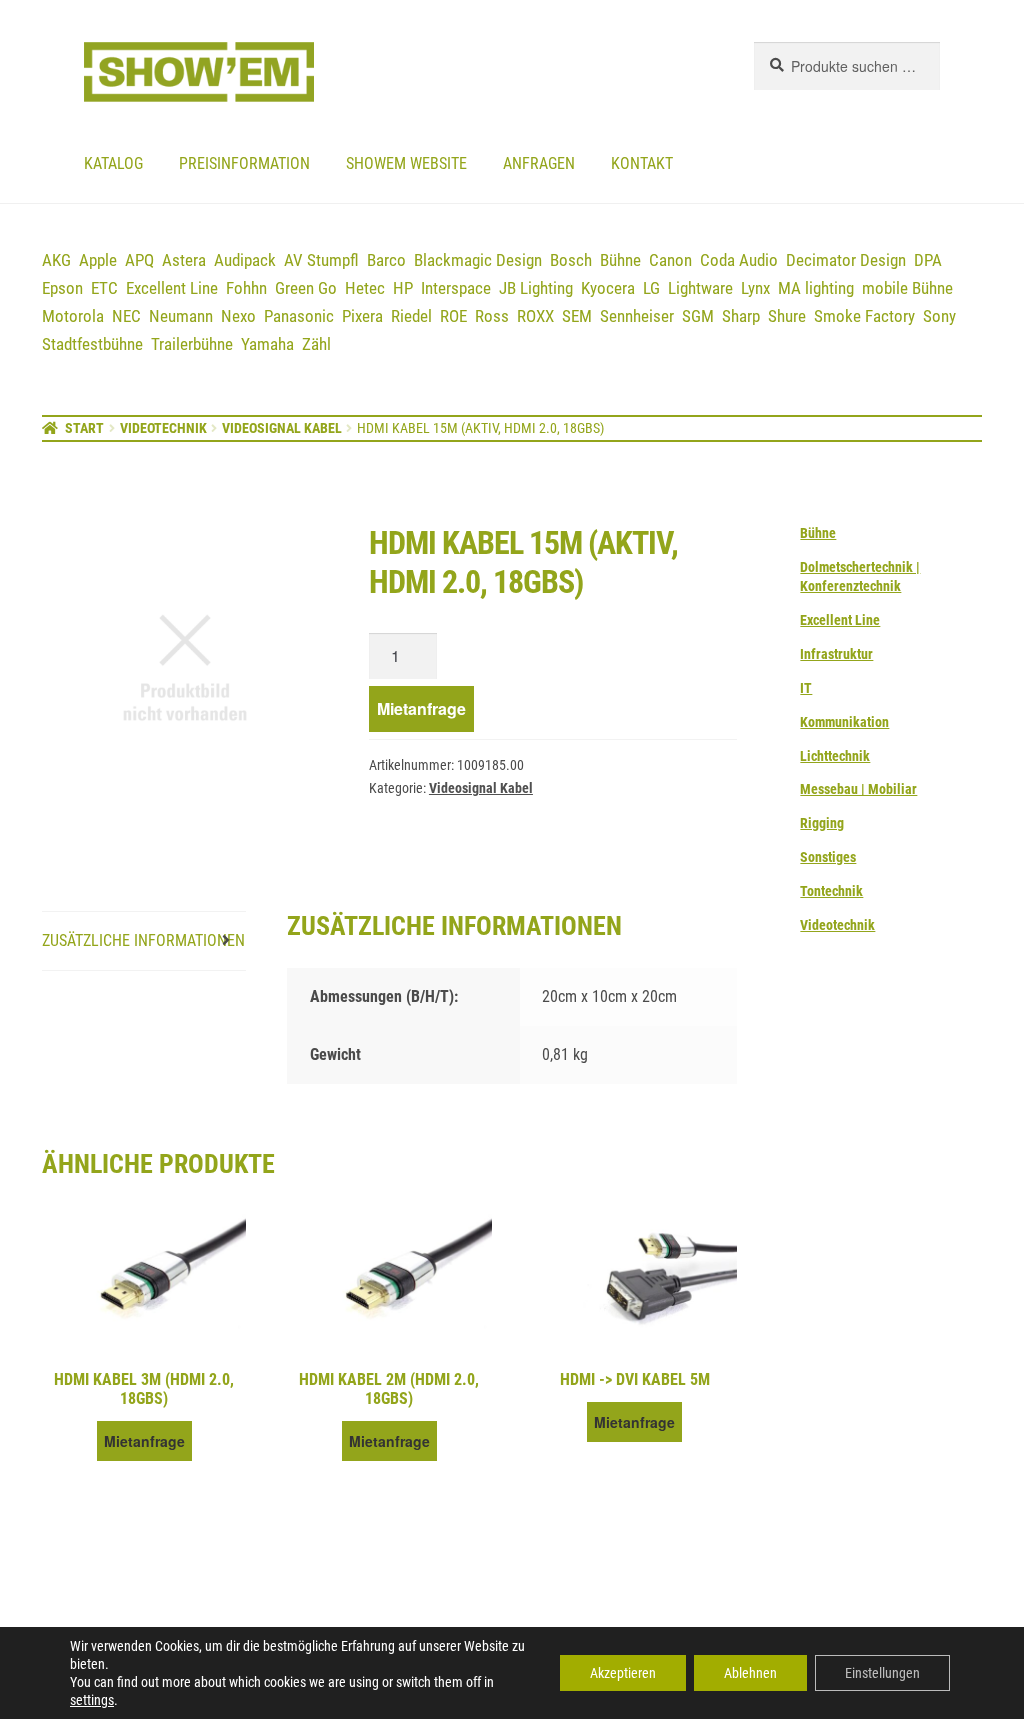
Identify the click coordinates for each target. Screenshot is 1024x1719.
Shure (787, 316)
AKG (56, 260)
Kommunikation (844, 722)
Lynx (755, 288)
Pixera (362, 316)
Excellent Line (172, 288)
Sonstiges (828, 857)
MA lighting (816, 288)
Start (84, 428)
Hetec (365, 288)
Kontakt (642, 163)
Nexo (238, 316)
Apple (98, 260)
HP (403, 288)
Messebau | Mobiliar (858, 789)
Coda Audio (739, 260)
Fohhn (246, 288)
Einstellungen (882, 1673)
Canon (670, 260)
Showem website (406, 163)
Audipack (245, 260)
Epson (62, 288)
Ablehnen (750, 1673)
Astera (184, 260)
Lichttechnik (835, 756)
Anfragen (539, 163)
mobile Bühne (907, 288)
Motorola (73, 316)
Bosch (571, 260)
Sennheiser (637, 316)
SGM (698, 316)
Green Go (306, 288)
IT (806, 688)
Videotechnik (163, 428)
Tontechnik (831, 891)
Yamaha (267, 344)
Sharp (741, 316)
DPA (928, 260)
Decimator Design (846, 260)
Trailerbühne (192, 344)
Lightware (700, 288)
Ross (492, 316)
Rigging (822, 823)
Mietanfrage (421, 708)
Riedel (411, 316)
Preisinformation (244, 163)
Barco (386, 260)
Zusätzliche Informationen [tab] (143, 940)
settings (92, 1700)
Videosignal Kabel (282, 428)
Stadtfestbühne (92, 344)
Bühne (620, 260)
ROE (453, 316)
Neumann (181, 316)
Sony (939, 316)
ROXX (535, 316)
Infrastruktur (836, 654)
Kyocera (608, 288)
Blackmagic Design (478, 260)
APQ (139, 260)
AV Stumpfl (321, 260)
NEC (126, 316)
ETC (104, 288)
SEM (577, 316)
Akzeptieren (623, 1673)
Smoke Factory (864, 316)
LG (651, 288)
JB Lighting (536, 288)
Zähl (316, 344)
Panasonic (299, 316)
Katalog (113, 163)
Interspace (456, 288)
